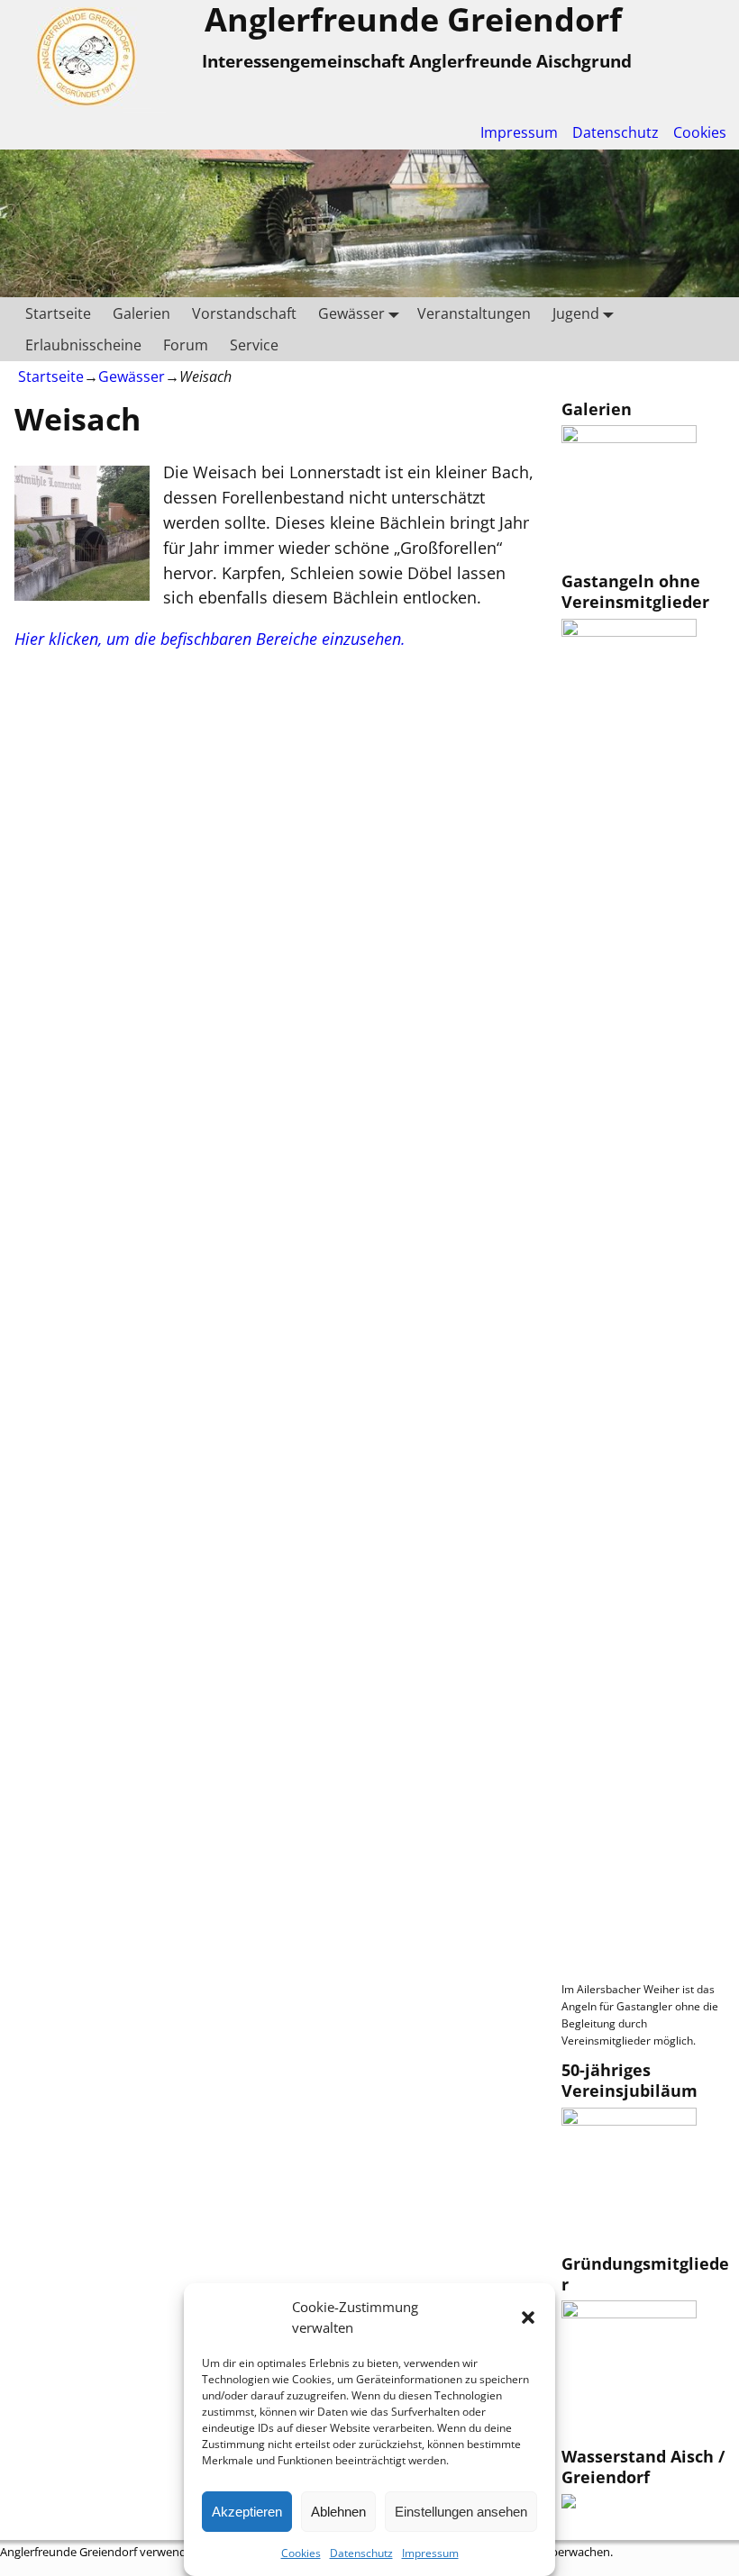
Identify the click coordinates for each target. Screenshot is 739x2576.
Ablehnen (338, 2512)
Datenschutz (361, 2553)
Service (254, 345)
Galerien (141, 313)
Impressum (430, 2553)
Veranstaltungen (474, 313)
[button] (528, 2317)
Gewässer (351, 313)
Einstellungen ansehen (461, 2512)
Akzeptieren (247, 2512)
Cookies (301, 2553)
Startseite (58, 313)
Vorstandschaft (244, 313)
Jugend (576, 313)
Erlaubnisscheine (83, 345)
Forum (186, 345)
